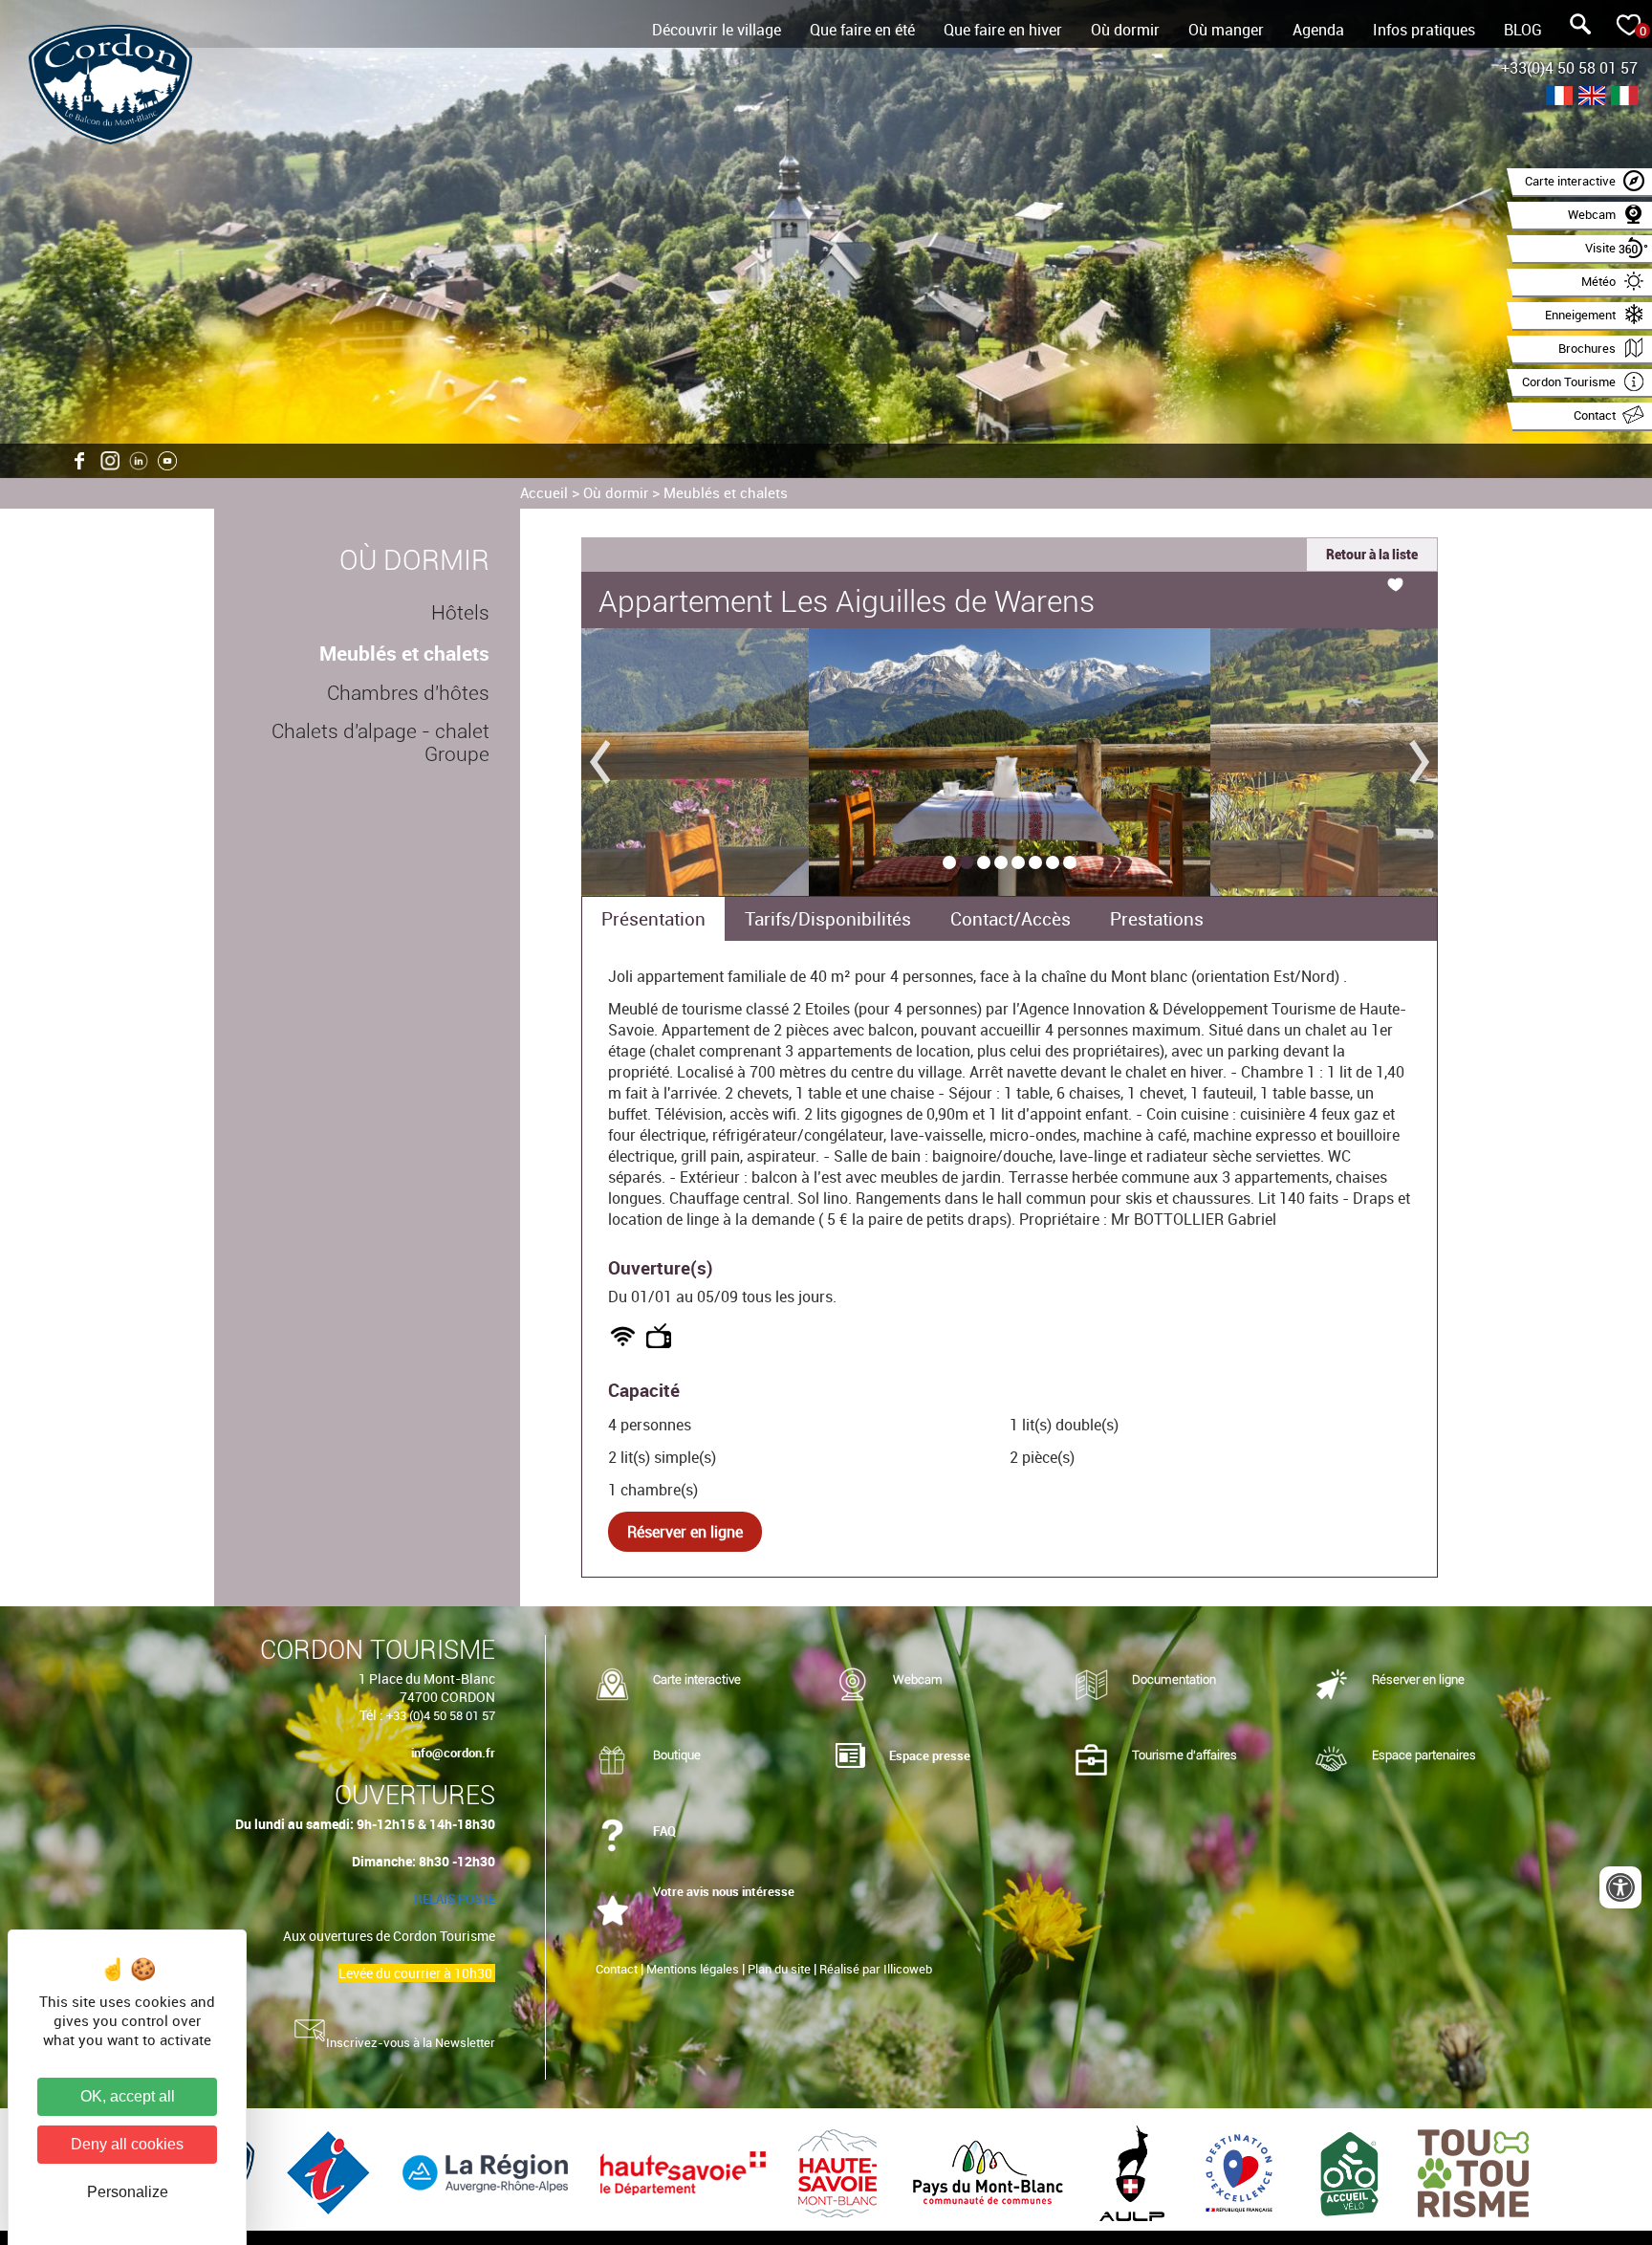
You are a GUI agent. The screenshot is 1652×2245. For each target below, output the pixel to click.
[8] (1070, 862)
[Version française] (1559, 98)
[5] (1018, 862)
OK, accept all (128, 2096)
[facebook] (81, 461)
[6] (1035, 862)
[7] (1053, 862)
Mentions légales (693, 1969)
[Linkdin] (139, 461)
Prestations (1157, 919)
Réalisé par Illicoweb (876, 1969)
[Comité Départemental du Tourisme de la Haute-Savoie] (839, 2172)
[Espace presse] (850, 1757)
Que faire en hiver (1003, 30)
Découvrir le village (717, 30)
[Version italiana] (1624, 98)
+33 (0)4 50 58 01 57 (441, 1715)
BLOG (1523, 30)
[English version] (1592, 98)
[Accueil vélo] (1351, 2172)
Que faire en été (862, 30)
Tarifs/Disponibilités (828, 919)
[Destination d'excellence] (1241, 2172)
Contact (617, 1969)
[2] (967, 862)
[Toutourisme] (1473, 2172)
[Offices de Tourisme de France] (330, 2172)
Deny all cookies (127, 2144)
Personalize (128, 2192)
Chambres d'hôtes (408, 693)
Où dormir (1125, 30)
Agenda (1318, 30)
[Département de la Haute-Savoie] (685, 2172)
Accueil (544, 492)
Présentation (653, 919)
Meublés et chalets (726, 492)
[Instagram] (110, 461)
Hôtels (460, 613)
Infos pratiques (1424, 30)
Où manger (1226, 30)
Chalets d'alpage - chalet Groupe (380, 743)
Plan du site (779, 1969)
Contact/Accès (1011, 919)
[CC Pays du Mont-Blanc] (990, 2172)
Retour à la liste (1372, 555)
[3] (984, 862)
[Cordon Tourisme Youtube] (167, 461)
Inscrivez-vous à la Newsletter (411, 2042)
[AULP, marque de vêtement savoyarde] (1134, 2172)
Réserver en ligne (685, 1532)
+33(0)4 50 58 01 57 (1569, 68)
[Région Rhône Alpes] (487, 2172)
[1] (949, 862)
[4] (1001, 862)
